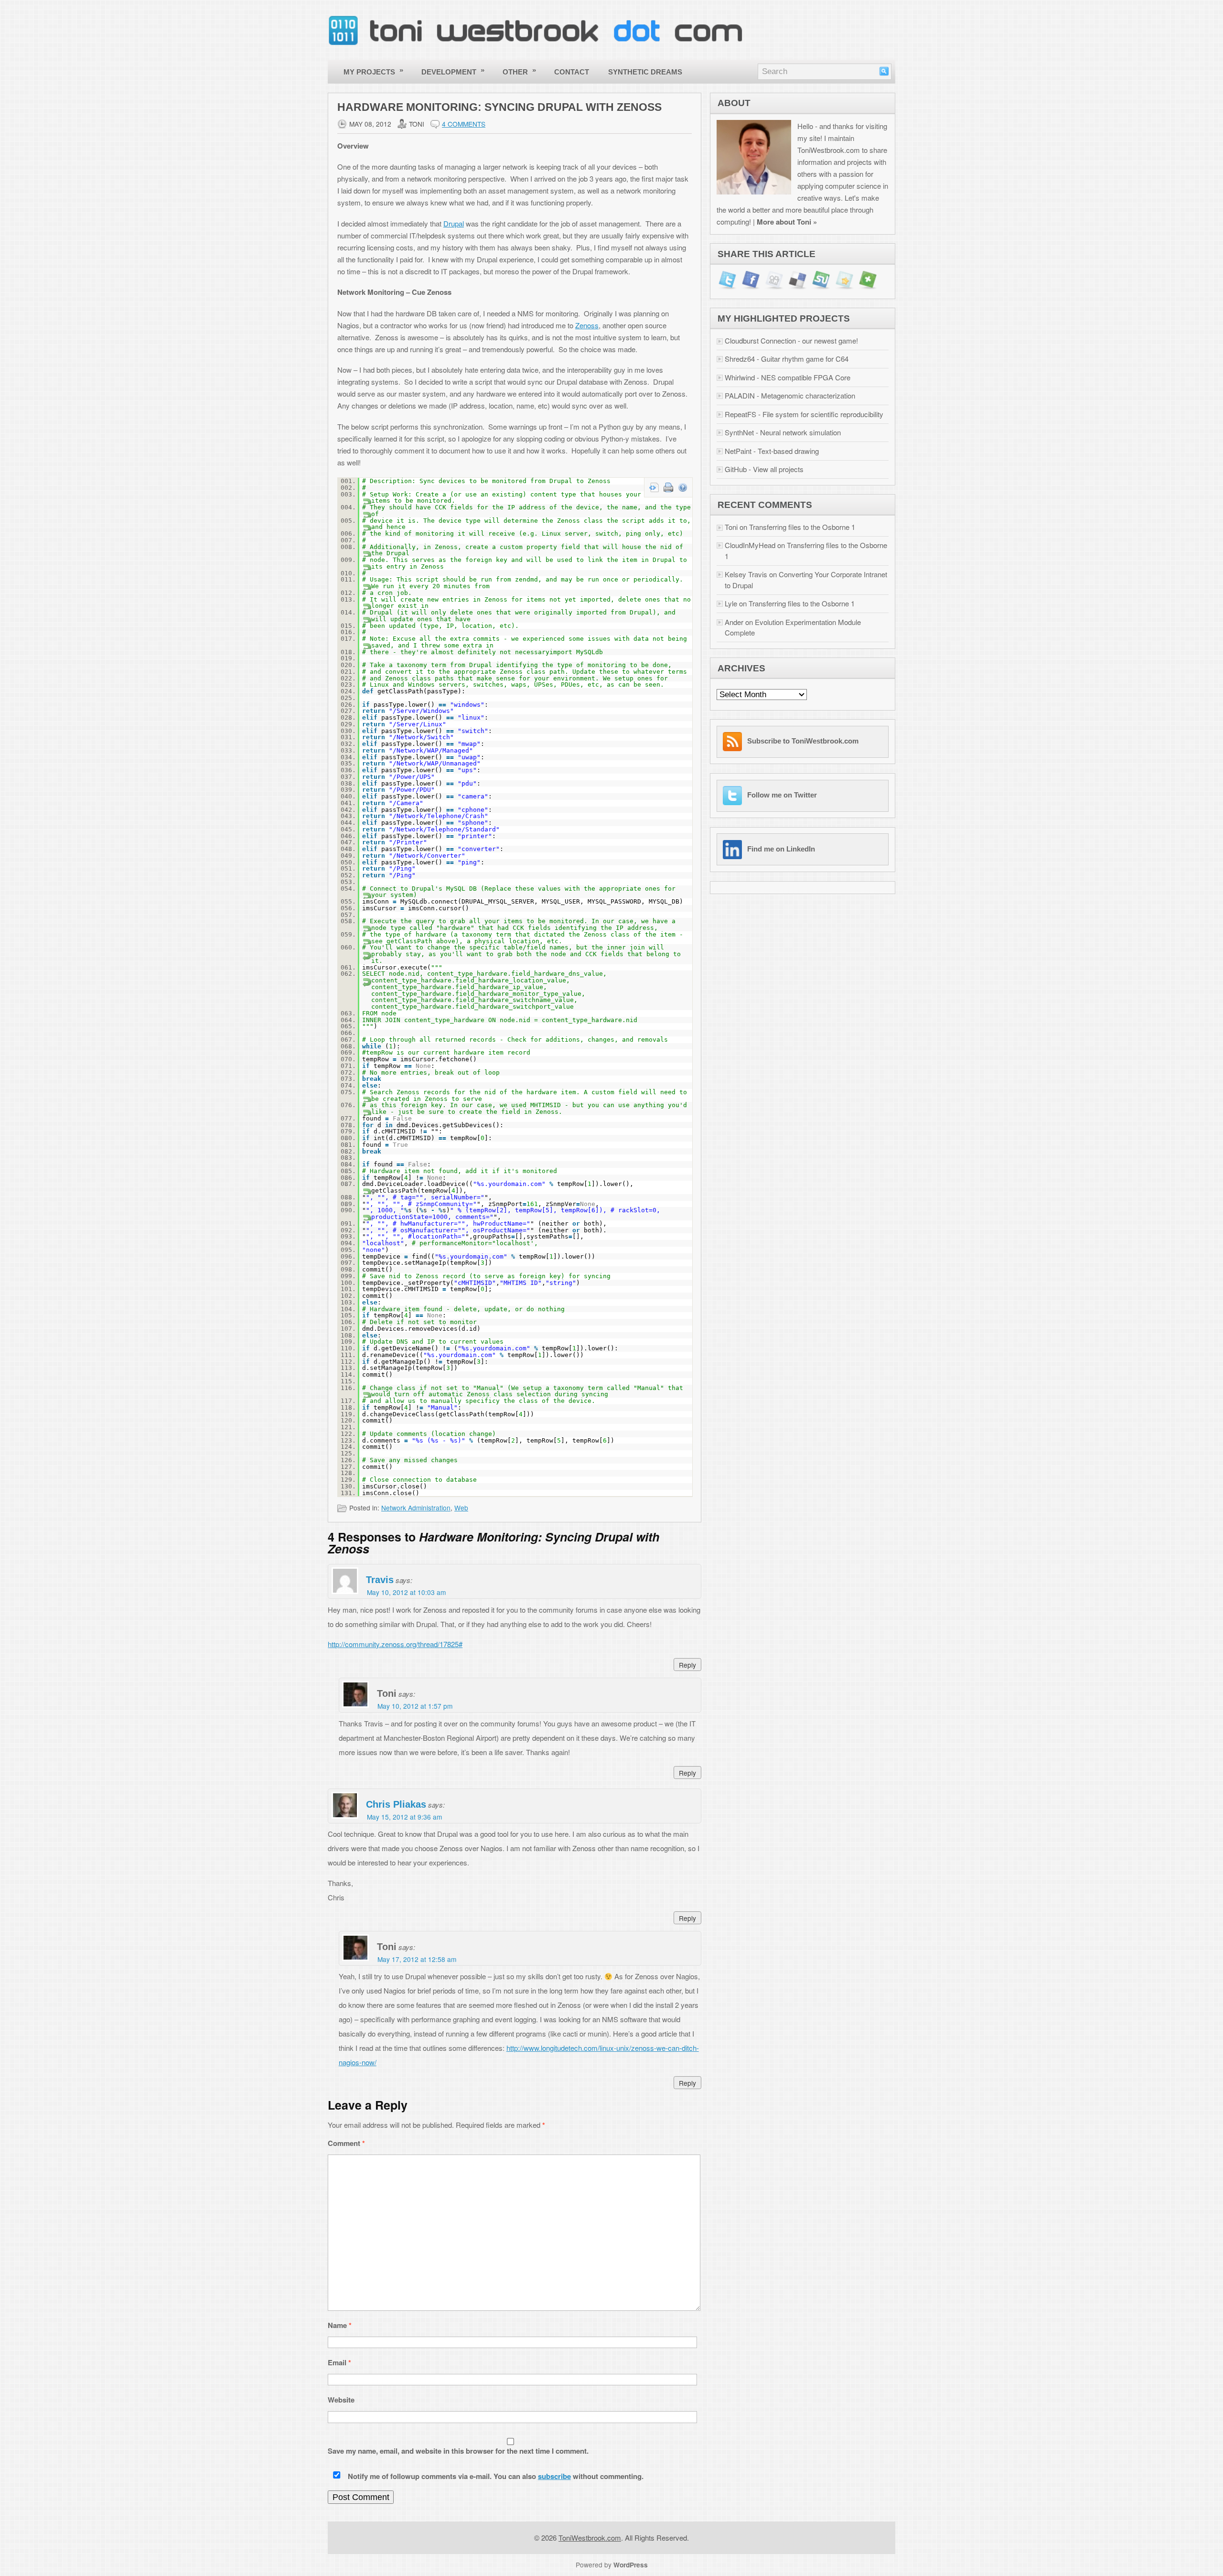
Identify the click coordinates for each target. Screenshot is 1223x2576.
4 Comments (464, 124)
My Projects (374, 71)
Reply (687, 1665)
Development (453, 71)
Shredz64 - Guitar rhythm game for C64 (787, 359)
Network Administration (416, 1508)
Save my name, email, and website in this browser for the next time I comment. (458, 2451)
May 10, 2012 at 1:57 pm (415, 1706)
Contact (572, 72)
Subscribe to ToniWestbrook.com (803, 741)
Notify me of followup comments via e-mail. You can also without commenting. (495, 2476)
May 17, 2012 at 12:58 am (417, 1959)
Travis (380, 1580)
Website (341, 2400)
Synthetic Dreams (645, 72)
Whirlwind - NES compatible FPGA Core (788, 377)
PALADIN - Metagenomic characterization (790, 395)
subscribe (554, 2476)
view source (654, 487)
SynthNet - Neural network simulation (783, 432)
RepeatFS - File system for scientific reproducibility (804, 414)
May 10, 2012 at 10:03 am (406, 1592)
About (734, 103)
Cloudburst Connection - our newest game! (791, 340)
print (668, 487)
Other (520, 71)
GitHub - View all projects (764, 469)
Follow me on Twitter (782, 795)
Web (461, 1508)
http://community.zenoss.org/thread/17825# (395, 1644)
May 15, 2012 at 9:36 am (404, 1817)
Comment (346, 2143)
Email (339, 2362)
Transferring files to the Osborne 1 (802, 527)
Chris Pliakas (396, 1804)
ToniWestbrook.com (590, 2538)
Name (340, 2325)
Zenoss (587, 325)
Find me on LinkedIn (781, 849)
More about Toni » (787, 222)
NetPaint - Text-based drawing (772, 451)
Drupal (454, 223)
